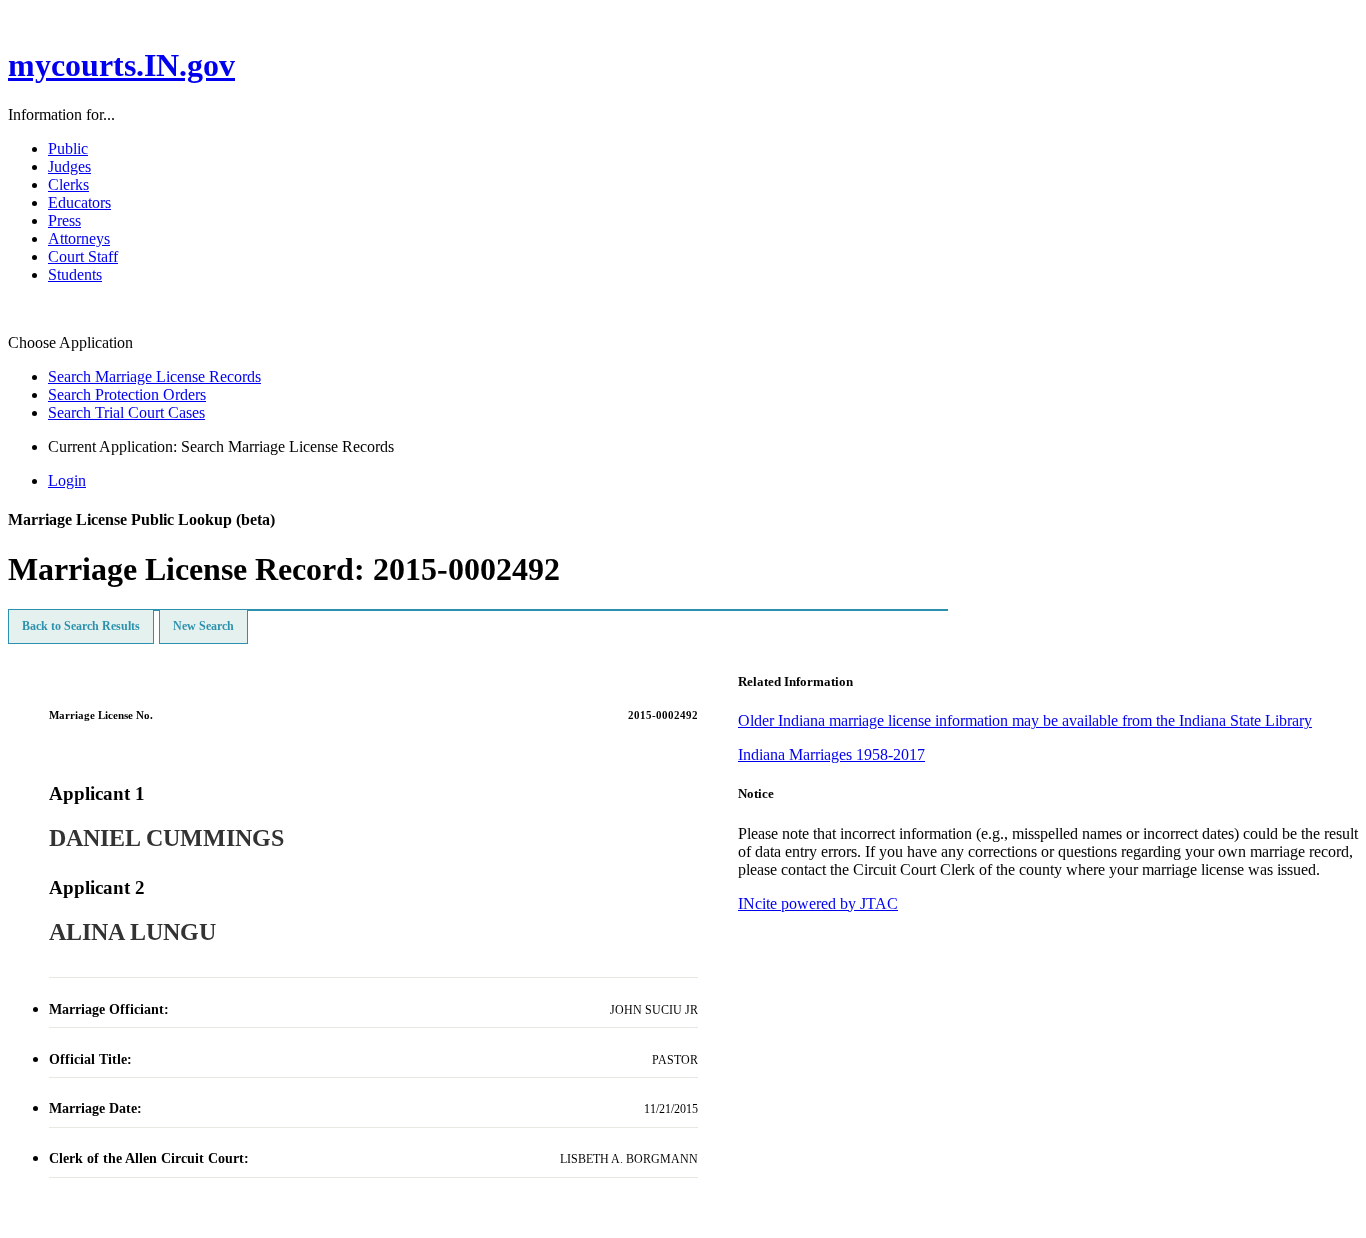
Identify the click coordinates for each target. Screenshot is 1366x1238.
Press (64, 220)
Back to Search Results (81, 626)
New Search (203, 626)
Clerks (68, 184)
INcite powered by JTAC (818, 903)
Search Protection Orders (127, 394)
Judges (69, 166)
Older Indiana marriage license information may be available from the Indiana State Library (1025, 720)
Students (75, 274)
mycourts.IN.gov (121, 65)
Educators (79, 202)
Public (68, 148)
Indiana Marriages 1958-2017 (831, 754)
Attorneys (79, 238)
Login (67, 480)
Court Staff (83, 256)
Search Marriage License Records (154, 376)
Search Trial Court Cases (126, 412)
